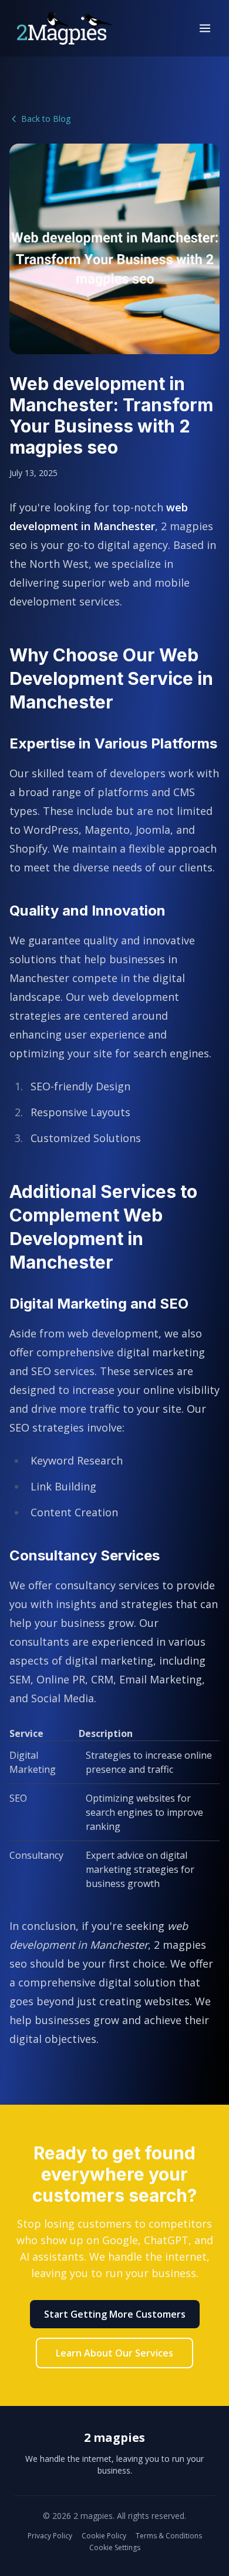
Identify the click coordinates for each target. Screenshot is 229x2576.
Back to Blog (46, 119)
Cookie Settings (115, 2548)
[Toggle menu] (205, 28)
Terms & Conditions (169, 2536)
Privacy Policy (50, 2536)
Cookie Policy (104, 2536)
